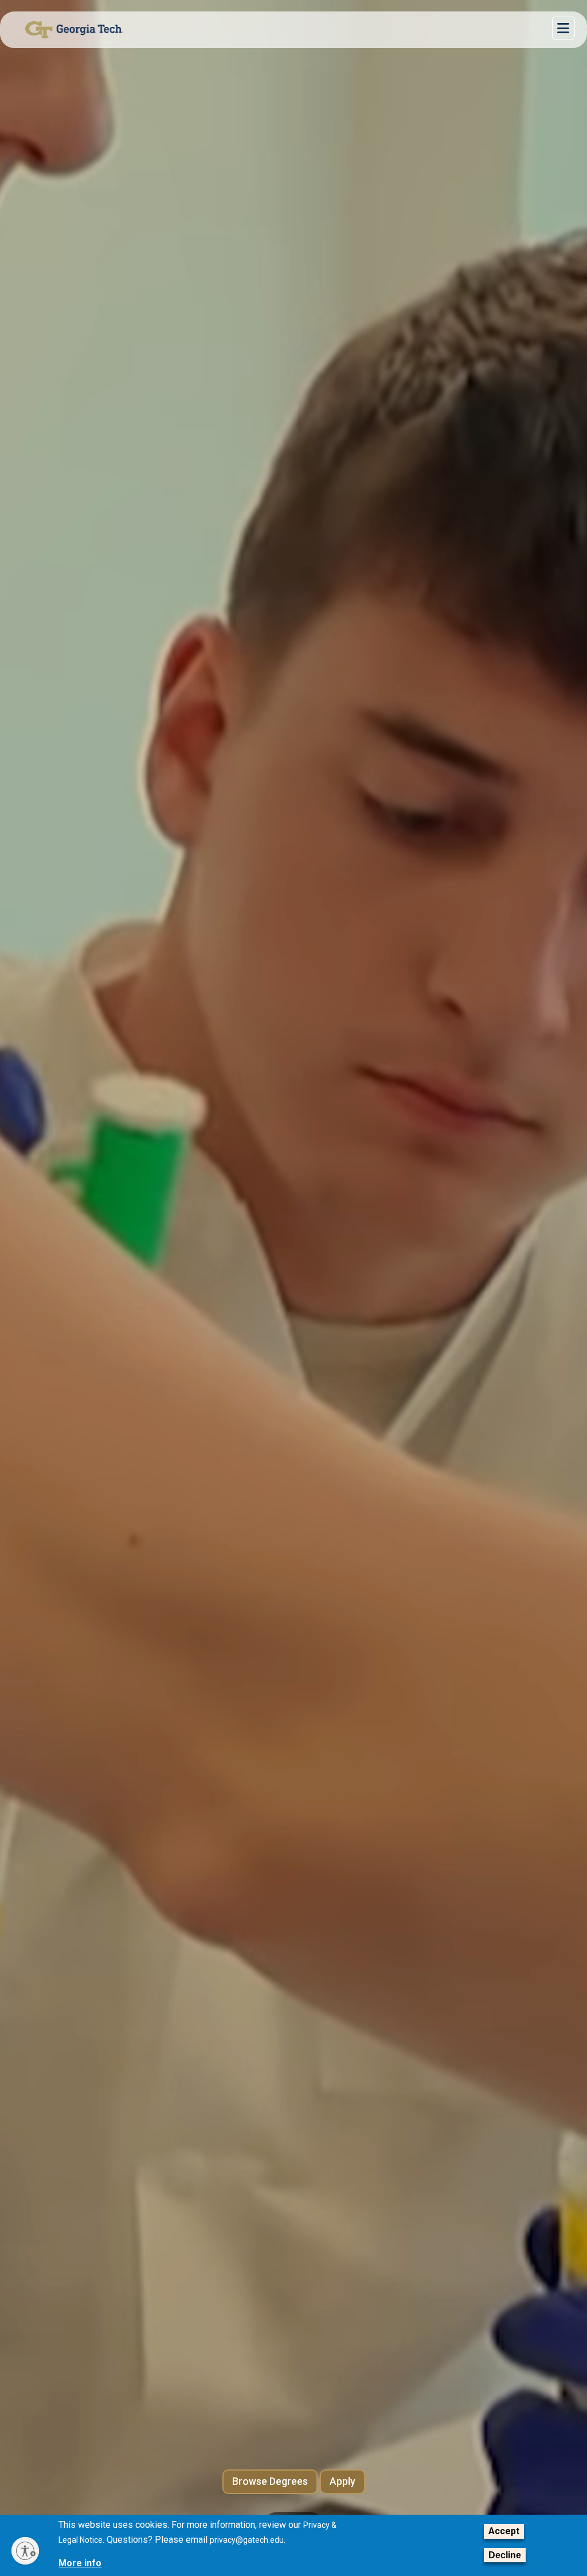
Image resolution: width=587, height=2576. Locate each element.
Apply (343, 2481)
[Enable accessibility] (25, 2551)
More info (80, 2563)
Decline (505, 2555)
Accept (504, 2531)
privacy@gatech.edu (247, 2540)
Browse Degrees (270, 2481)
